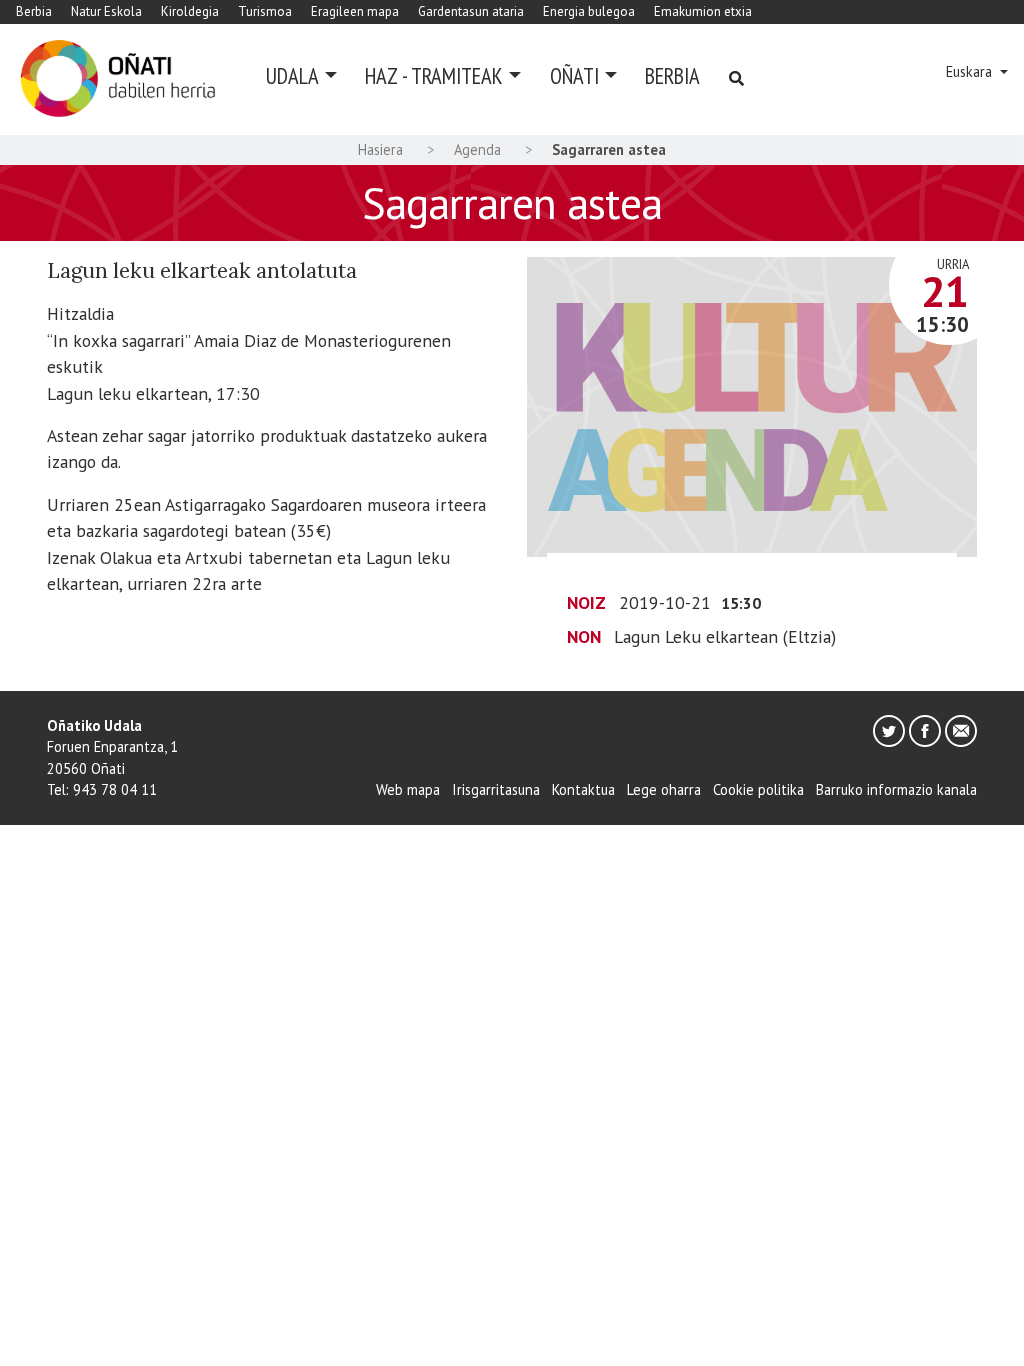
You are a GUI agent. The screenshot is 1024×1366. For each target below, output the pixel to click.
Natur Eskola (106, 11)
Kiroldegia (190, 11)
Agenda (477, 149)
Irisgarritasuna (496, 789)
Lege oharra (664, 789)
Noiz (586, 602)
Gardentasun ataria (471, 11)
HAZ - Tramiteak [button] (434, 75)
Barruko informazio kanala (896, 789)
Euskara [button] (971, 71)
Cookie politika (758, 789)
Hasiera (380, 149)
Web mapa (408, 789)
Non (584, 636)
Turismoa (265, 11)
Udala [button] (292, 75)
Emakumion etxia (703, 11)
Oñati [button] (574, 75)
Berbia (34, 11)
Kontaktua (583, 789)
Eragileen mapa (355, 11)
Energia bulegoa (589, 11)
